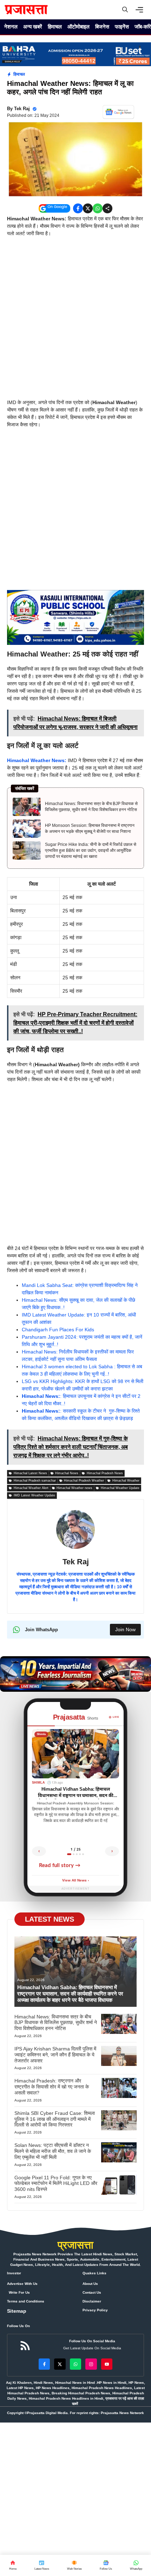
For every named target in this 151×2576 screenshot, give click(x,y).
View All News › (75, 1881)
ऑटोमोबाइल (78, 27)
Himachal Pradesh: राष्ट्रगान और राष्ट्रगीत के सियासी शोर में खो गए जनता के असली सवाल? (52, 2087)
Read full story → (60, 1865)
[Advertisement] (75, 320)
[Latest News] (42, 2565)
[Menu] (141, 10)
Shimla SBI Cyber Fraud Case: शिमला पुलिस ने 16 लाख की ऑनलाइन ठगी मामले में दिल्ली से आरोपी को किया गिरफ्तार (55, 2119)
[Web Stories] (74, 2565)
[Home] (13, 2565)
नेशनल (11, 27)
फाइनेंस (122, 27)
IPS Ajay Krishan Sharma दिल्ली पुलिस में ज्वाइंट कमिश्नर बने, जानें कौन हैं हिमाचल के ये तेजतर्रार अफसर (55, 2055)
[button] (125, 10)
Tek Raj (22, 109)
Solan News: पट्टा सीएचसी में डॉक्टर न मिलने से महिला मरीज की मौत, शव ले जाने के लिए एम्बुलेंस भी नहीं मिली (53, 2151)
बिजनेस (102, 27)
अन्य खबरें (33, 27)
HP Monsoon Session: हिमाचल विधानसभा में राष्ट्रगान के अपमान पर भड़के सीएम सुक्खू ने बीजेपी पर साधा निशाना (90, 828)
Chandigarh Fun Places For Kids (58, 1330)
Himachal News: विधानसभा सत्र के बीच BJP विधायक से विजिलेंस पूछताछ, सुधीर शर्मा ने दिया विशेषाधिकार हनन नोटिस (91, 807)
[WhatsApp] (106, 2565)
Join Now (125, 1629)
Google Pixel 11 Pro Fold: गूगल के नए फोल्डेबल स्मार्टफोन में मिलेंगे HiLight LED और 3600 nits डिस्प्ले (56, 2184)
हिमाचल (55, 27)
